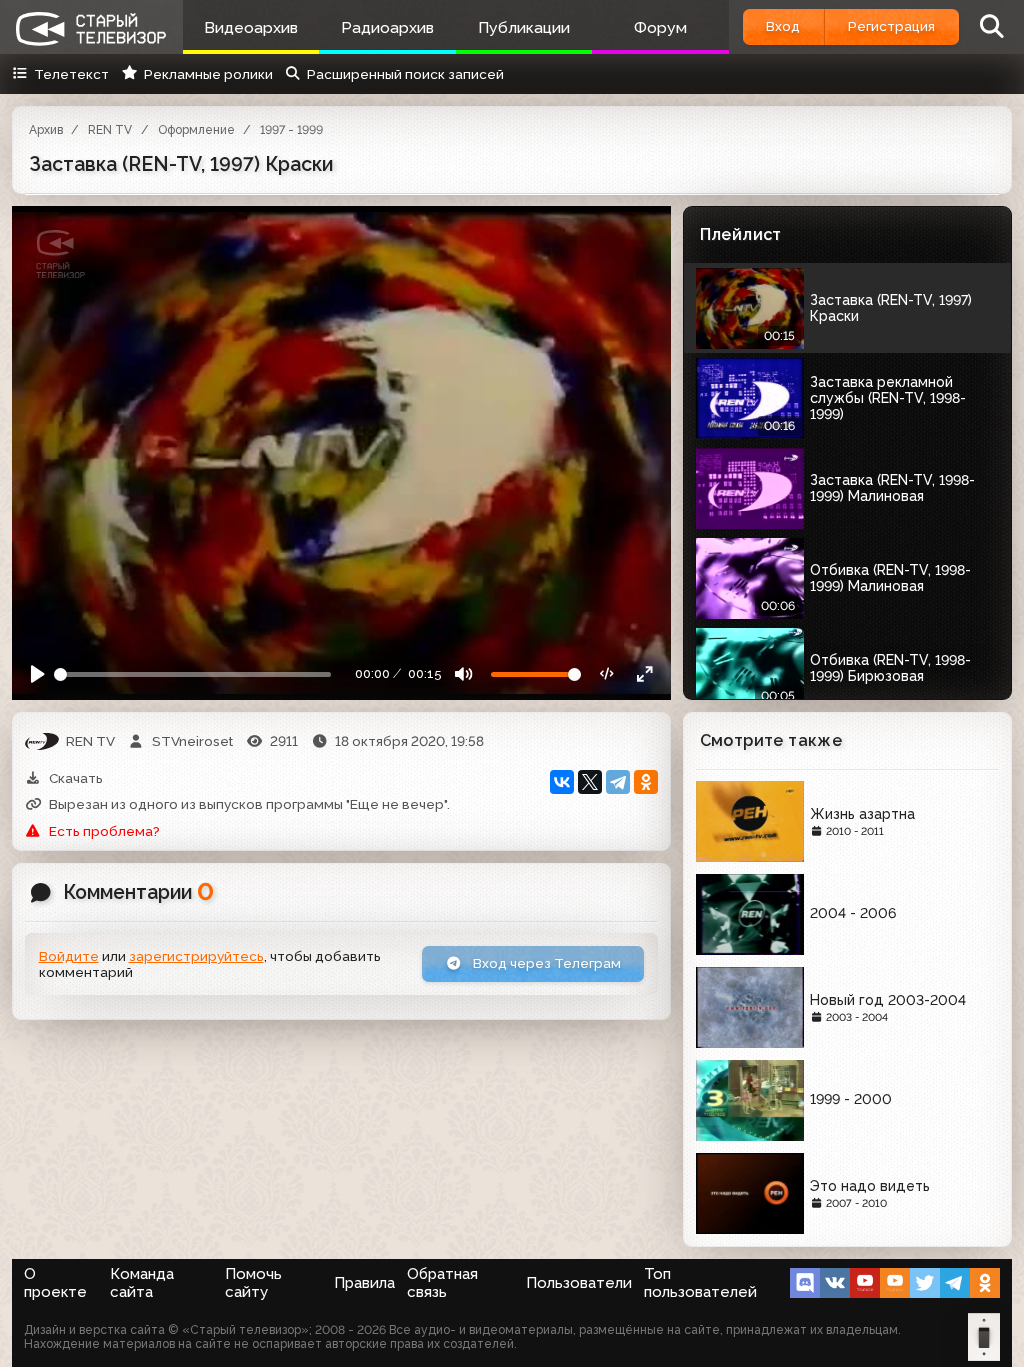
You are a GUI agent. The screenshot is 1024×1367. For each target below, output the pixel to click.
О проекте (55, 1283)
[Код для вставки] (608, 675)
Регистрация (891, 26)
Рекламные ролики (208, 74)
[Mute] (464, 675)
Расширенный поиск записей (405, 74)
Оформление (196, 130)
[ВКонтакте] (562, 782)
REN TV (110, 130)
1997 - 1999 (291, 130)
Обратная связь (442, 1283)
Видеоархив (251, 27)
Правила (364, 1283)
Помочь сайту (253, 1283)
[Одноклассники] (646, 782)
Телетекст (71, 74)
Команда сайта (142, 1283)
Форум (660, 27)
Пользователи (579, 1283)
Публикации (524, 27)
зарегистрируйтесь (196, 956)
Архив (46, 130)
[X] (590, 782)
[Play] (38, 675)
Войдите (69, 956)
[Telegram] (618, 782)
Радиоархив (387, 27)
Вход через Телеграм (545, 963)
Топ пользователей (700, 1283)
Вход (783, 26)
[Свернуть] (645, 675)
